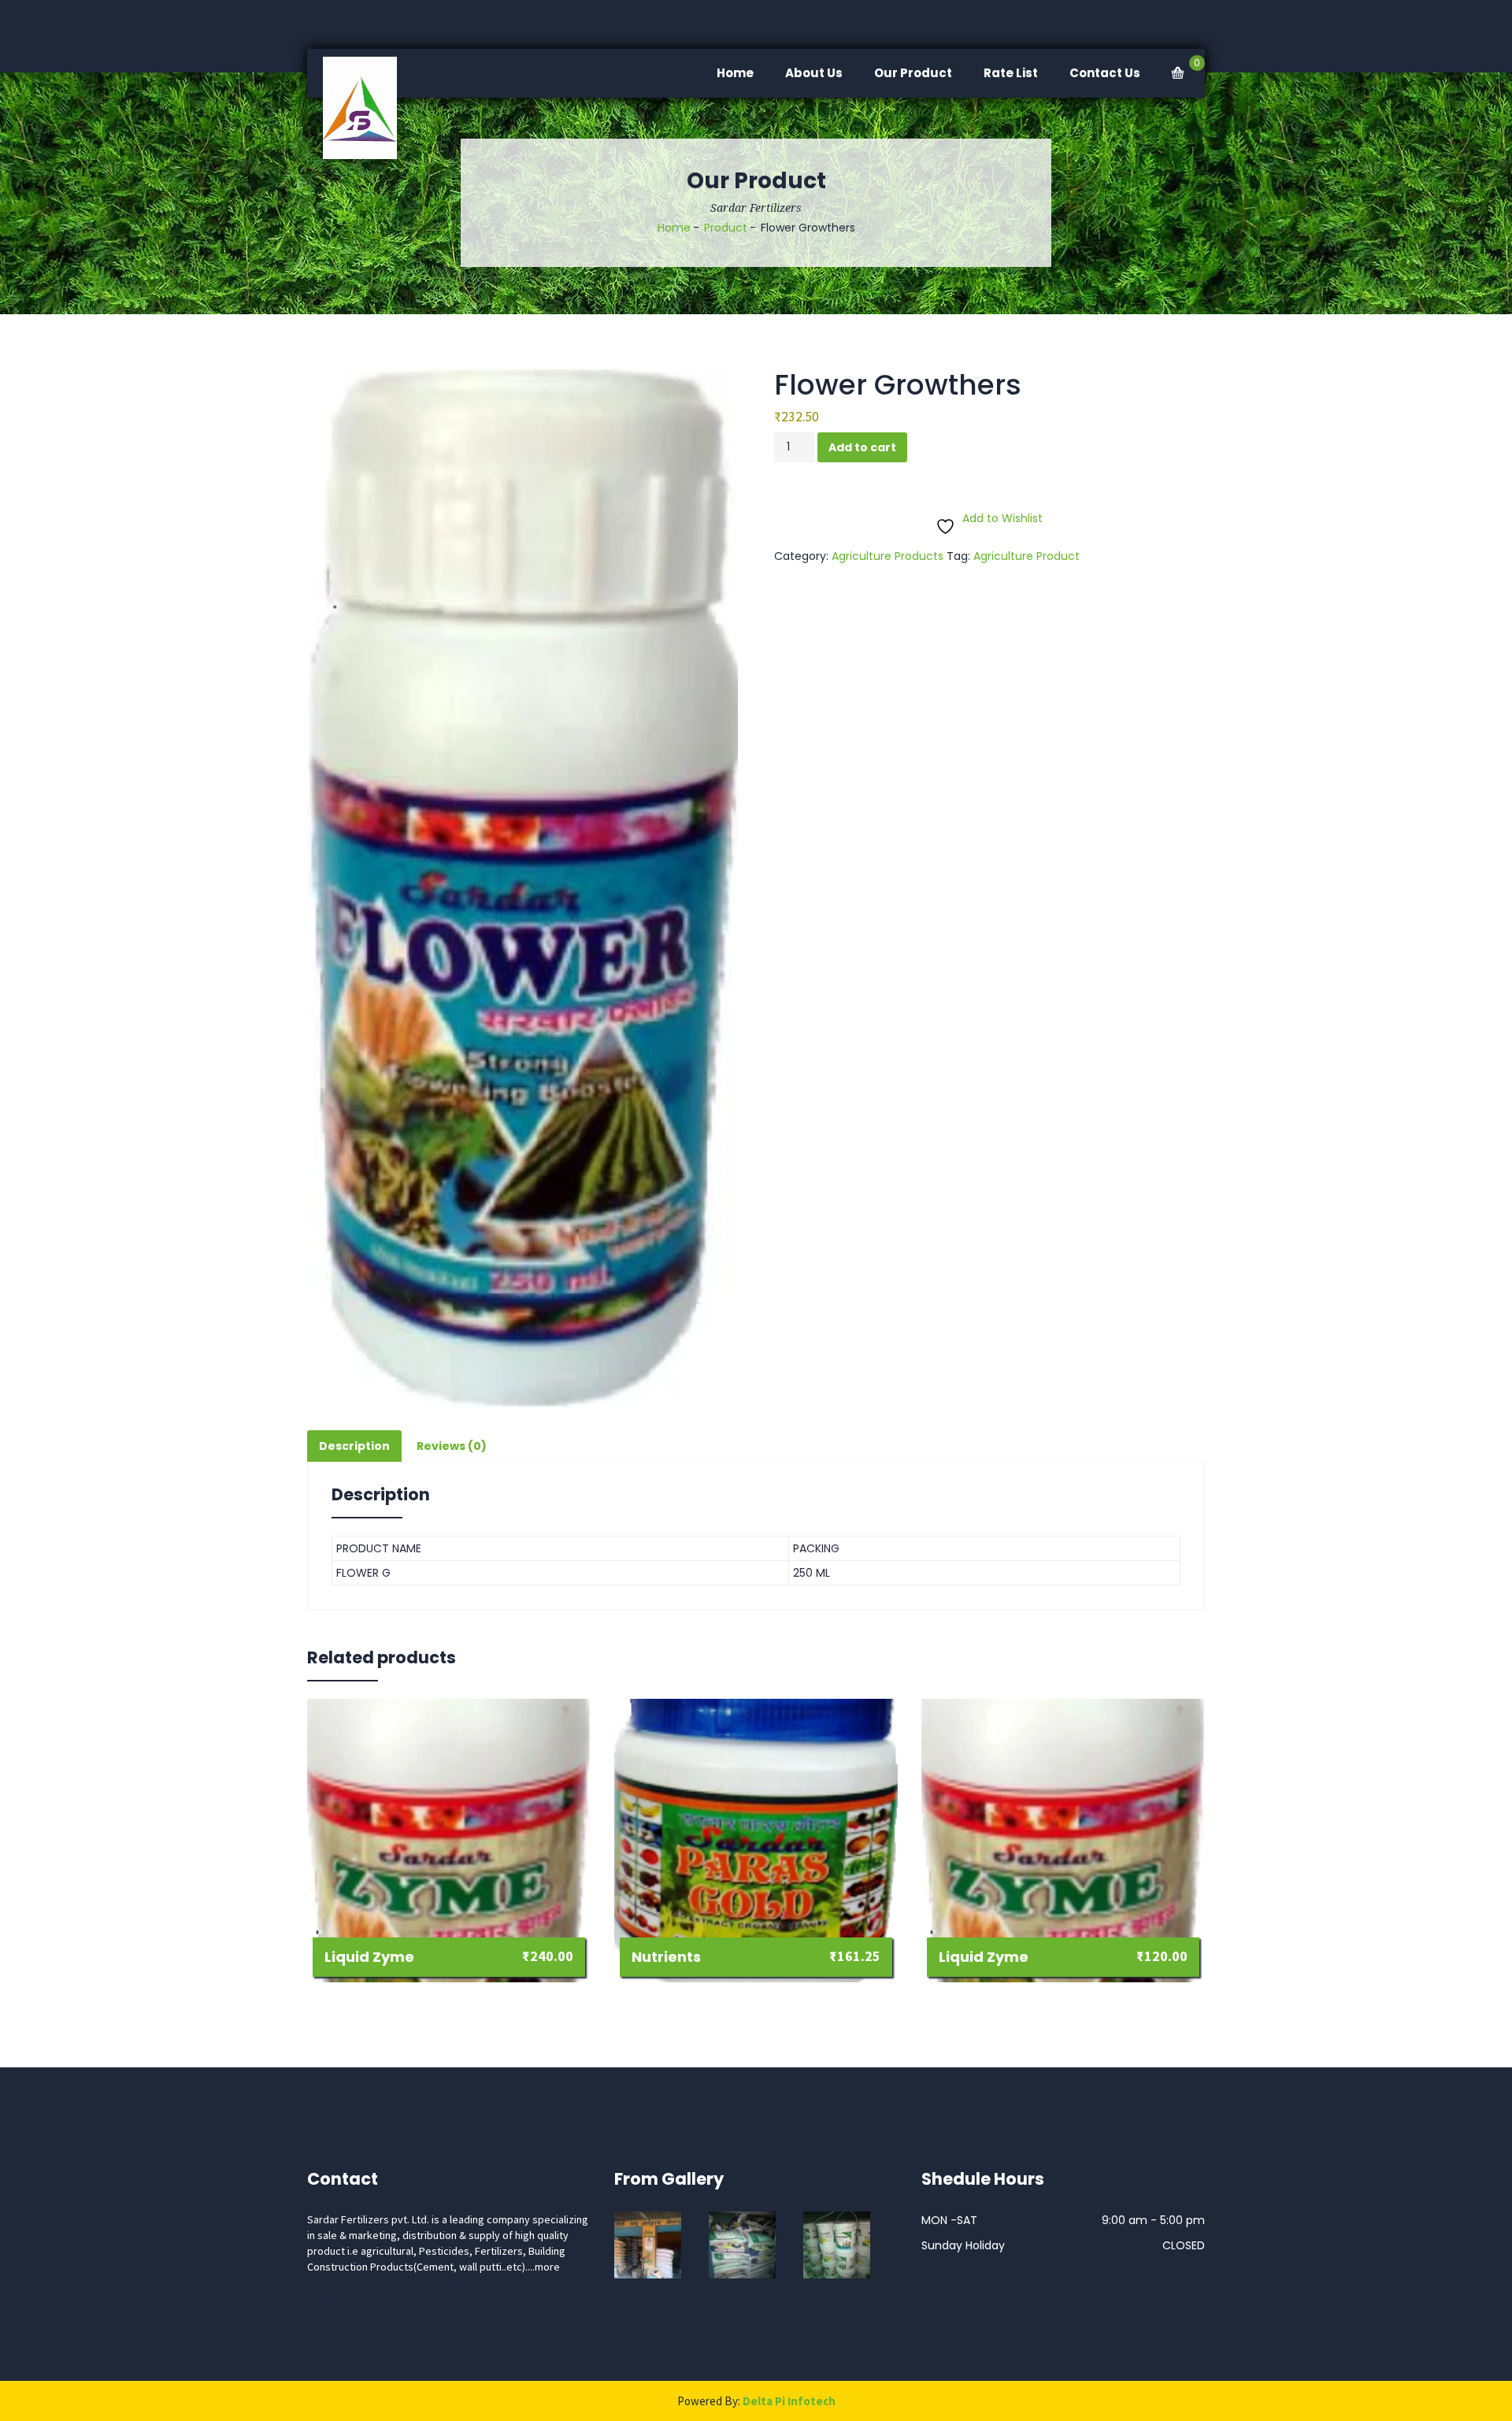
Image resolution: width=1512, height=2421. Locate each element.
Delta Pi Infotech (789, 2401)
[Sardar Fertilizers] (369, 108)
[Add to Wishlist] (479, 1958)
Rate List (1011, 73)
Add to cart (862, 447)
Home (735, 73)
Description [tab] (354, 1446)
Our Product (913, 73)
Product (726, 228)
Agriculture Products (888, 556)
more (547, 2267)
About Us (814, 73)
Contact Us (1105, 73)
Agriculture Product (1027, 556)
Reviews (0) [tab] (452, 1446)
